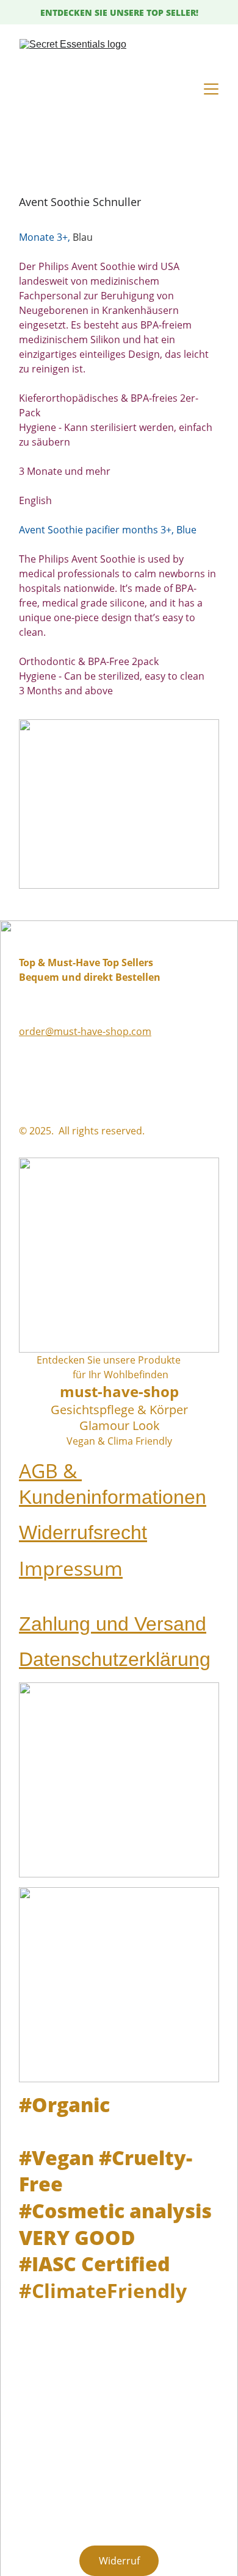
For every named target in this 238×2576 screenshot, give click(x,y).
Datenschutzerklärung (115, 1659)
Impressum (71, 1568)
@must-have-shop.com (98, 1031)
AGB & (50, 1471)
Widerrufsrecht (83, 1532)
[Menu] (211, 89)
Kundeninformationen (113, 1497)
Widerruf (119, 2561)
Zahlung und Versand (113, 1624)
